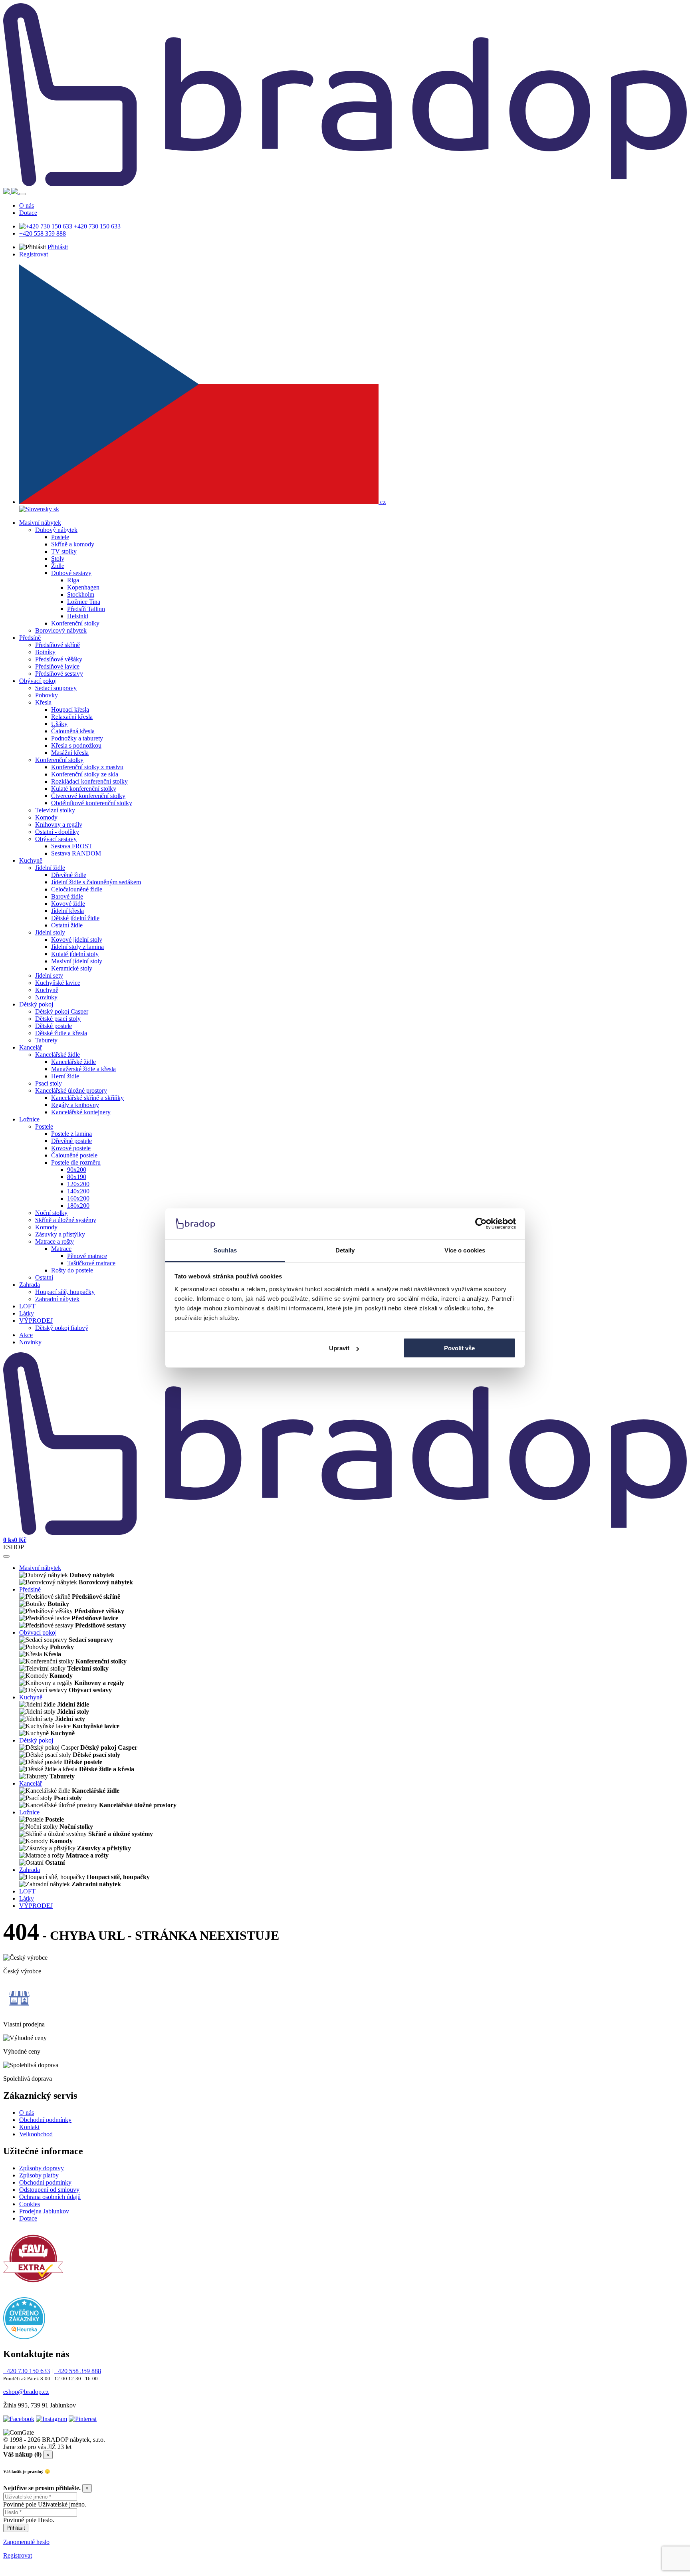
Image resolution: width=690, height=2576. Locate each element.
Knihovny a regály (59, 825)
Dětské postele (54, 1026)
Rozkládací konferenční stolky (89, 781)
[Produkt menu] (6, 1556)
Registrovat (34, 254)
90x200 (77, 1170)
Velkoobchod (36, 2134)
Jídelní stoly (50, 932)
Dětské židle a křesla (61, 1033)
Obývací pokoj (38, 681)
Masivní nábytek (40, 523)
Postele (60, 537)
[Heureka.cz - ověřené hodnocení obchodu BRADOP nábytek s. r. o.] (24, 2337)
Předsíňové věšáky (59, 659)
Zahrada (30, 1285)
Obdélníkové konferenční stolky (92, 803)
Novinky (46, 997)
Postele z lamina (71, 1134)
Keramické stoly (72, 968)
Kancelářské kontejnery (81, 1112)
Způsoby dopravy (42, 2168)
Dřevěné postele (71, 1141)
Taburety (46, 1040)
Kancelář (31, 1047)
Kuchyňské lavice (58, 983)
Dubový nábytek (56, 530)
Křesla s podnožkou (76, 745)
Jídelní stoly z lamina (77, 947)
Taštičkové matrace (91, 1263)
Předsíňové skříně (57, 645)
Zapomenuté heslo (26, 2542)
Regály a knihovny (75, 1105)
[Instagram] (52, 2419)
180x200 (78, 1206)
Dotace (28, 213)
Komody (46, 817)
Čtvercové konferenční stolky (88, 796)
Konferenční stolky (75, 623)
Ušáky (59, 724)
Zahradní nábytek (57, 1299)
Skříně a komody (73, 544)
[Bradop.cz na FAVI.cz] (33, 2286)
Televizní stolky (55, 810)
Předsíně (30, 638)
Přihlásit (58, 247)
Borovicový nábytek (61, 630)
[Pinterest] (83, 2419)
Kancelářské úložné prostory (71, 1091)
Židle (58, 566)
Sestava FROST (72, 846)
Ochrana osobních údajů (50, 2197)
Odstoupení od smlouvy (49, 2190)
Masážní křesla (70, 753)
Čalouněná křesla (73, 731)
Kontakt (29, 2127)
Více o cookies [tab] (465, 1250)
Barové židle (67, 896)
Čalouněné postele (74, 1155)
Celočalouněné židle (77, 889)
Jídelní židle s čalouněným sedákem (96, 882)
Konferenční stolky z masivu (87, 767)
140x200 (78, 1191)
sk (56, 509)
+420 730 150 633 (96, 226)
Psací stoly (49, 1083)
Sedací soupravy (56, 688)
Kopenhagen (83, 587)
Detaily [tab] (345, 1250)
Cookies (30, 2204)
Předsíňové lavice (57, 666)
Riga (73, 580)
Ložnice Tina (84, 602)
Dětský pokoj (36, 1004)
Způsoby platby (39, 2175)
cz (382, 502)
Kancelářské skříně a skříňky (87, 1098)
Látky (27, 1313)
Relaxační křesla (72, 717)
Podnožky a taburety (77, 738)
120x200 (78, 1184)
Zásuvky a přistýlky (60, 1234)
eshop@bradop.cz (26, 2392)
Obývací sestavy (56, 839)
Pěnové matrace (87, 1256)
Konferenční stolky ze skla (85, 774)
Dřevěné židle (69, 875)
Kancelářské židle (57, 1055)
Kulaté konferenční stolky (84, 789)
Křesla (43, 702)
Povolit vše (459, 1348)
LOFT (27, 1306)
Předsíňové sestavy (59, 674)
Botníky (45, 652)
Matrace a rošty (55, 1241)
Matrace (61, 1249)
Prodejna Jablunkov (44, 2211)
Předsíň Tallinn (86, 609)
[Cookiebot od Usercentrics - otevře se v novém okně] (481, 1224)
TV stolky (64, 551)
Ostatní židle (67, 925)
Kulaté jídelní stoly (75, 954)
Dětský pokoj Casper (62, 1011)
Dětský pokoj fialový (62, 1328)
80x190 (77, 1177)
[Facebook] (19, 2419)
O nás (27, 205)
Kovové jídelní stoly (77, 940)
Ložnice (29, 1119)
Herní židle (65, 1076)
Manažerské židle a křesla (83, 1069)
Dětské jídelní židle (75, 918)
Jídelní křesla (67, 911)
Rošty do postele (72, 1270)
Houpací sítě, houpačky (65, 1292)
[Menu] (22, 194)
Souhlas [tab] (225, 1250)
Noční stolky (51, 1213)
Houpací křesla (70, 709)
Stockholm (81, 594)
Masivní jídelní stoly (77, 961)
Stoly (58, 559)
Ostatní (44, 1277)
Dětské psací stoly (58, 1019)
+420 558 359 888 (43, 233)
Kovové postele (71, 1148)
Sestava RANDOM (76, 853)
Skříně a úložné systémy (66, 1220)
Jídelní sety (49, 975)
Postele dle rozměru (76, 1162)
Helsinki (78, 616)
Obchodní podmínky (45, 2120)
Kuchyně (31, 860)
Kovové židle (68, 904)
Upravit (339, 1348)
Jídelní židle (50, 868)
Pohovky (47, 695)
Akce (26, 1335)
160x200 (78, 1198)
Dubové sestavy (71, 573)
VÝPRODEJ (36, 1321)
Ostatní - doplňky (57, 832)
